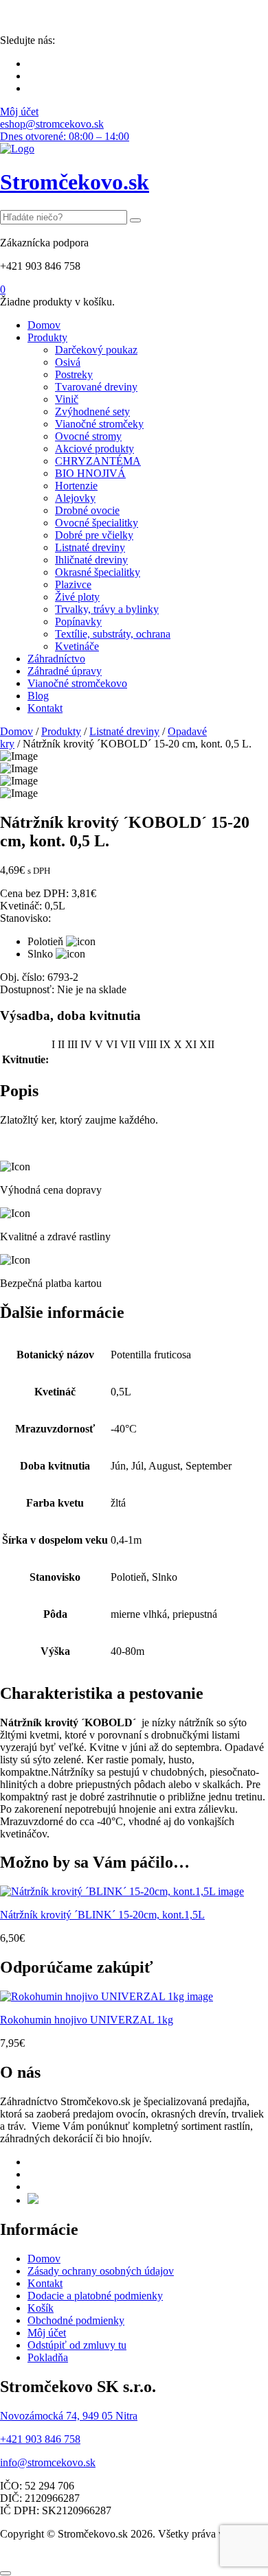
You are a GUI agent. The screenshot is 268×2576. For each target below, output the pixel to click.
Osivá (68, 362)
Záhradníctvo (56, 659)
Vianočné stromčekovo (77, 683)
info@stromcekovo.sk (48, 2462)
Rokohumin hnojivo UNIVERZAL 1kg (87, 2020)
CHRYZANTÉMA (98, 461)
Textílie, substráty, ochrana (113, 634)
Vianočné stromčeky (99, 424)
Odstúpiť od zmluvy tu (77, 2345)
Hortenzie (76, 486)
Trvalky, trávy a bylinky (107, 609)
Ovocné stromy (88, 436)
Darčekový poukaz (96, 350)
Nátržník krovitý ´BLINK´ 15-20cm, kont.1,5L (102, 1915)
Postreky (74, 374)
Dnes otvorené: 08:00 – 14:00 (65, 136)
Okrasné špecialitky (98, 572)
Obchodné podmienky (76, 2320)
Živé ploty (77, 597)
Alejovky (75, 498)
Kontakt (45, 708)
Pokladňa (48, 2357)
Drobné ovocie (87, 510)
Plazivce (73, 584)
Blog (38, 696)
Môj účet (19, 112)
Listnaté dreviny (90, 547)
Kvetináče (77, 646)
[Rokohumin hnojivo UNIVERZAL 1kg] (107, 1996)
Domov (44, 325)
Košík (41, 2308)
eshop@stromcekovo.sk (52, 124)
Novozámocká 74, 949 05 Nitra (69, 2416)
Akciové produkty (94, 449)
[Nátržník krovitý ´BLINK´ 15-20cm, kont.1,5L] (122, 1891)
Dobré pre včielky (94, 535)
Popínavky (78, 622)
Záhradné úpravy (65, 671)
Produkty (47, 337)
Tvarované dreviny (96, 387)
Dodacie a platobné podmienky (95, 2296)
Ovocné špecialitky (97, 523)
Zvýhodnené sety (92, 411)
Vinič (67, 399)
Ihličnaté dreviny (91, 560)
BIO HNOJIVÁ (90, 473)
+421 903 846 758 (40, 2439)
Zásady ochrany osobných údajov (101, 2271)
